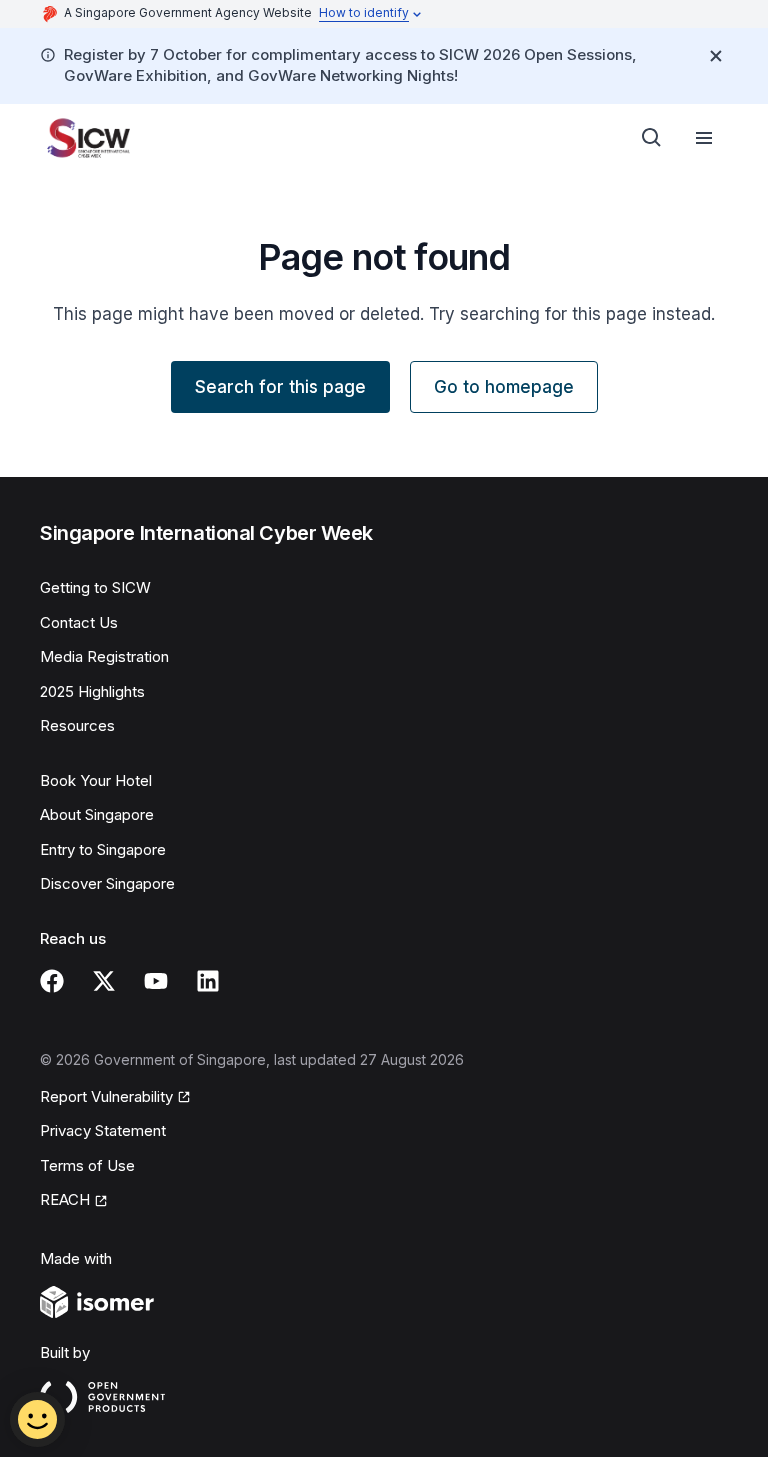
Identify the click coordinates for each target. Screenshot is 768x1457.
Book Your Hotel (96, 780)
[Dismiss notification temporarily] (716, 56)
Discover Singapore (107, 883)
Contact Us (79, 622)
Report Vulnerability (106, 1096)
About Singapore (97, 814)
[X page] (104, 981)
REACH (65, 1199)
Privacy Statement (103, 1130)
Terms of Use (87, 1165)
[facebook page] (52, 981)
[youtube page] (156, 981)
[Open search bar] (652, 138)
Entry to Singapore (103, 849)
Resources (77, 725)
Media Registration (104, 656)
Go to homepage (504, 387)
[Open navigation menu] (704, 138)
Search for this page (280, 387)
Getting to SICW (95, 587)
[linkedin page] (208, 981)
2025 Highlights (92, 691)
